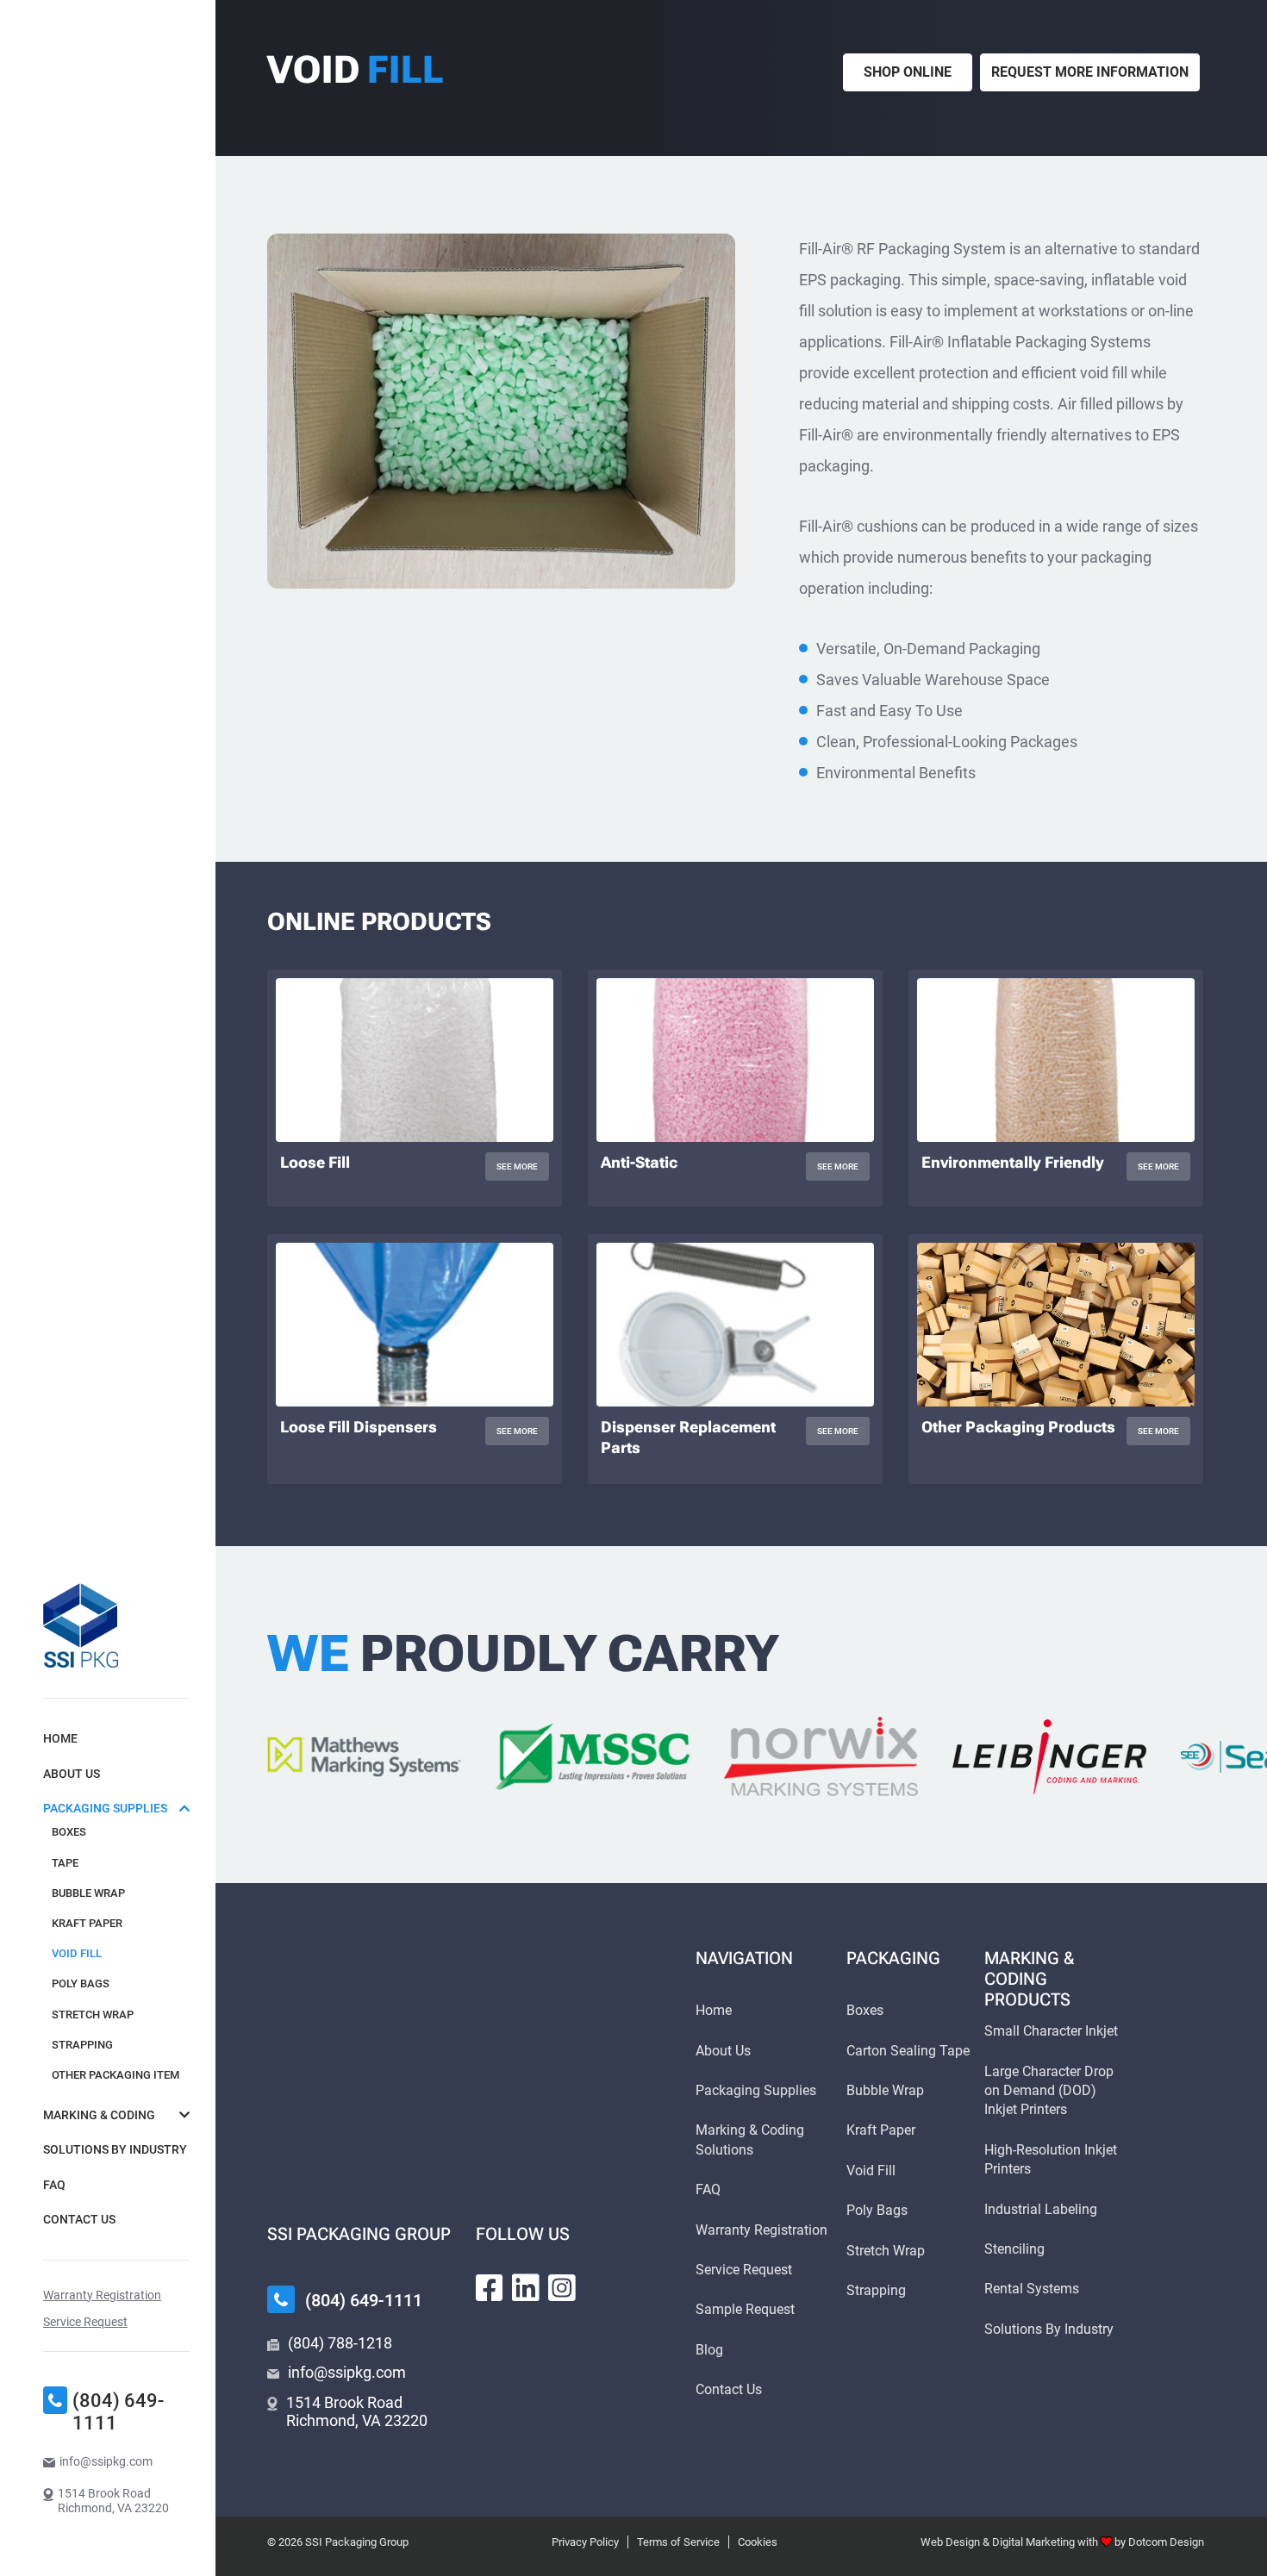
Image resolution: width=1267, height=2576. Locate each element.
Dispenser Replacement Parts (688, 1437)
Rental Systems (1032, 2289)
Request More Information (1090, 72)
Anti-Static (639, 1162)
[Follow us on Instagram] (562, 2288)
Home (60, 1738)
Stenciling (1014, 2249)
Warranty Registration (102, 2295)
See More (523, 1169)
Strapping (82, 2045)
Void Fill (77, 1953)
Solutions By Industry (115, 2149)
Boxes (69, 1832)
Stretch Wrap (93, 2015)
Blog (709, 2350)
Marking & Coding (99, 2115)
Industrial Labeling (1041, 2209)
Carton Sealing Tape (908, 2051)
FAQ (54, 2185)
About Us (72, 1774)
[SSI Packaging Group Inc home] (81, 1625)
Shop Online (908, 72)
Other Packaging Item (115, 2075)
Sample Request (745, 2309)
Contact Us (79, 2219)
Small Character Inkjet (1051, 2031)
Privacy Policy (585, 2542)
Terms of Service (678, 2542)
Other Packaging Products (1018, 1427)
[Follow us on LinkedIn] (526, 2288)
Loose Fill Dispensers (359, 1427)
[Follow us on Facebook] (490, 2288)
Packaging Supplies (105, 1808)
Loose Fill (315, 1162)
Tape (65, 1863)
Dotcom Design (1166, 2542)
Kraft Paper (87, 1923)
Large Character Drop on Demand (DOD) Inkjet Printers (1049, 2091)
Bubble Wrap (88, 1893)
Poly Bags (81, 1983)
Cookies (758, 2542)
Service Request (85, 2322)
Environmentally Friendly (1013, 1162)
